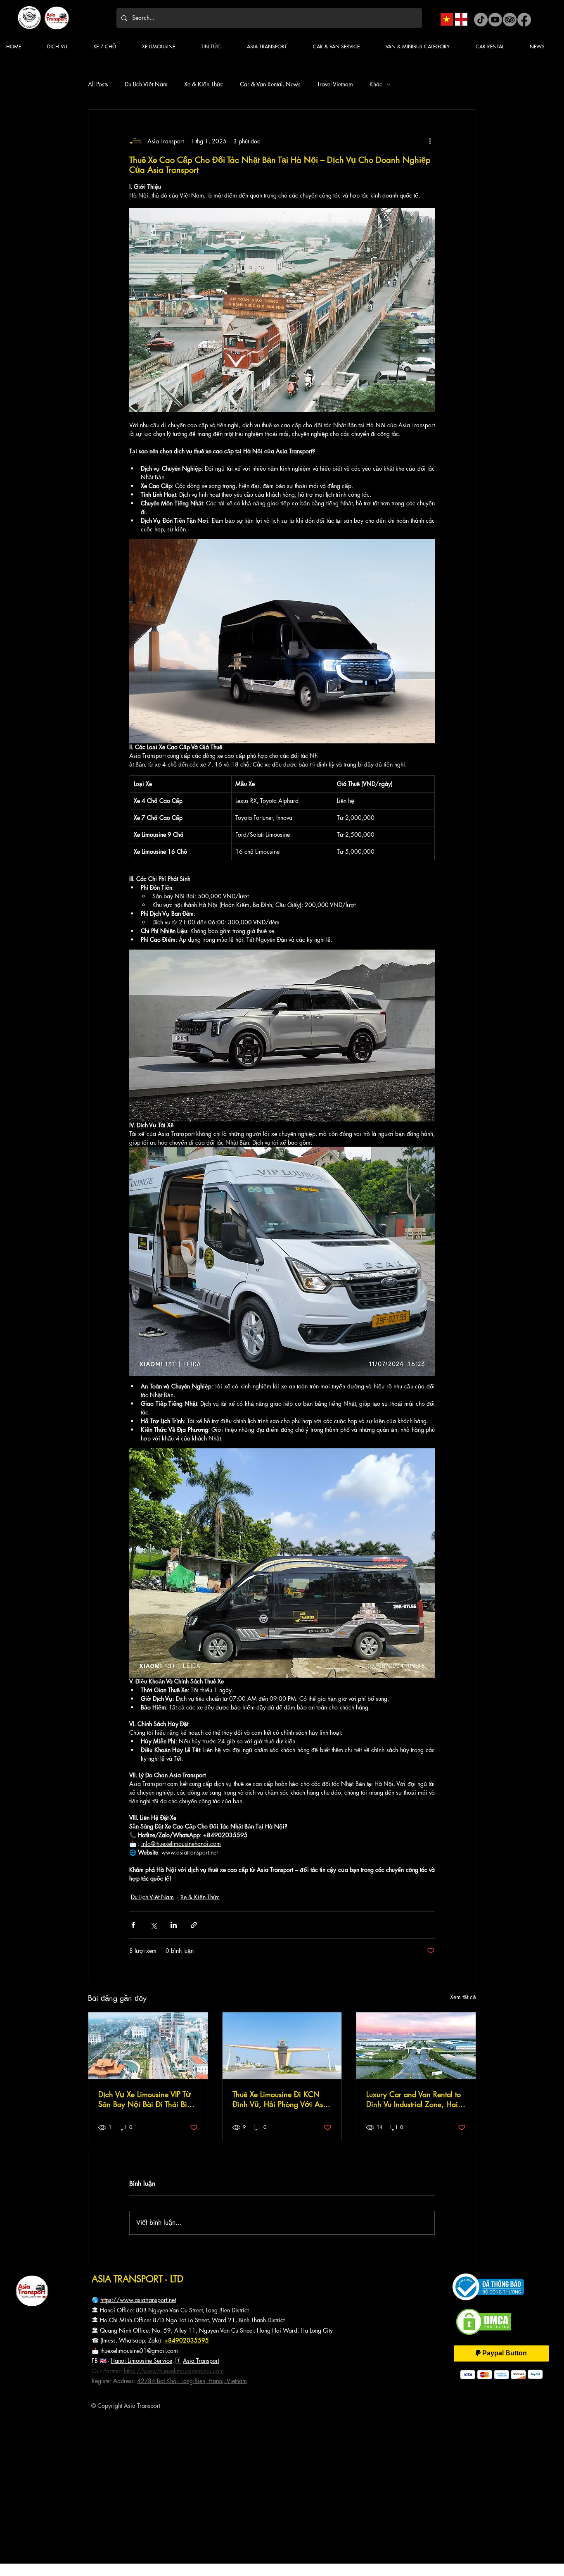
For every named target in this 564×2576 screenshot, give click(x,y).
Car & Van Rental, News (270, 84)
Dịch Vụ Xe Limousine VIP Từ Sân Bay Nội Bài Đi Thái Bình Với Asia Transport (147, 2099)
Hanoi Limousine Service (141, 2361)
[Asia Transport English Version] (461, 19)
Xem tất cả (463, 1997)
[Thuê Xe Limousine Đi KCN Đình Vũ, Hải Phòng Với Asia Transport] (282, 2046)
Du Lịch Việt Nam (146, 84)
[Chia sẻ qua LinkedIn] (174, 1925)
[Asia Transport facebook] (524, 20)
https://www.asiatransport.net (138, 2300)
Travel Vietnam (335, 84)
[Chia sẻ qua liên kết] (194, 1925)
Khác (376, 84)
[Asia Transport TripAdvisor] (510, 20)
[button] (218, 46)
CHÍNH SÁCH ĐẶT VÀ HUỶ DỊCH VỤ (57, 2449)
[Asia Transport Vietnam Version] (447, 19)
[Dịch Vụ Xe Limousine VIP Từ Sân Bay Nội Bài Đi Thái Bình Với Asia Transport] (148, 2046)
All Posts (98, 84)
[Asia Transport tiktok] (481, 20)
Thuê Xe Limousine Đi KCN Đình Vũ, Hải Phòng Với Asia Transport (281, 2099)
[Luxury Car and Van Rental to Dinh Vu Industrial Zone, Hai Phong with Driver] (416, 2046)
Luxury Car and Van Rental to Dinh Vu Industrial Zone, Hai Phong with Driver (414, 2099)
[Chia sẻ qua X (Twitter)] (153, 1925)
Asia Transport (201, 2361)
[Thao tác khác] (430, 141)
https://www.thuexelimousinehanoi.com (174, 2371)
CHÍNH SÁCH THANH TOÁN (50, 2434)
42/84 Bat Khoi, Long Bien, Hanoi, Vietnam (192, 2381)
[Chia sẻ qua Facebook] (133, 1925)
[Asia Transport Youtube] (495, 20)
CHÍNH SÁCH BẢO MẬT (46, 2442)
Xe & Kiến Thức (204, 84)
